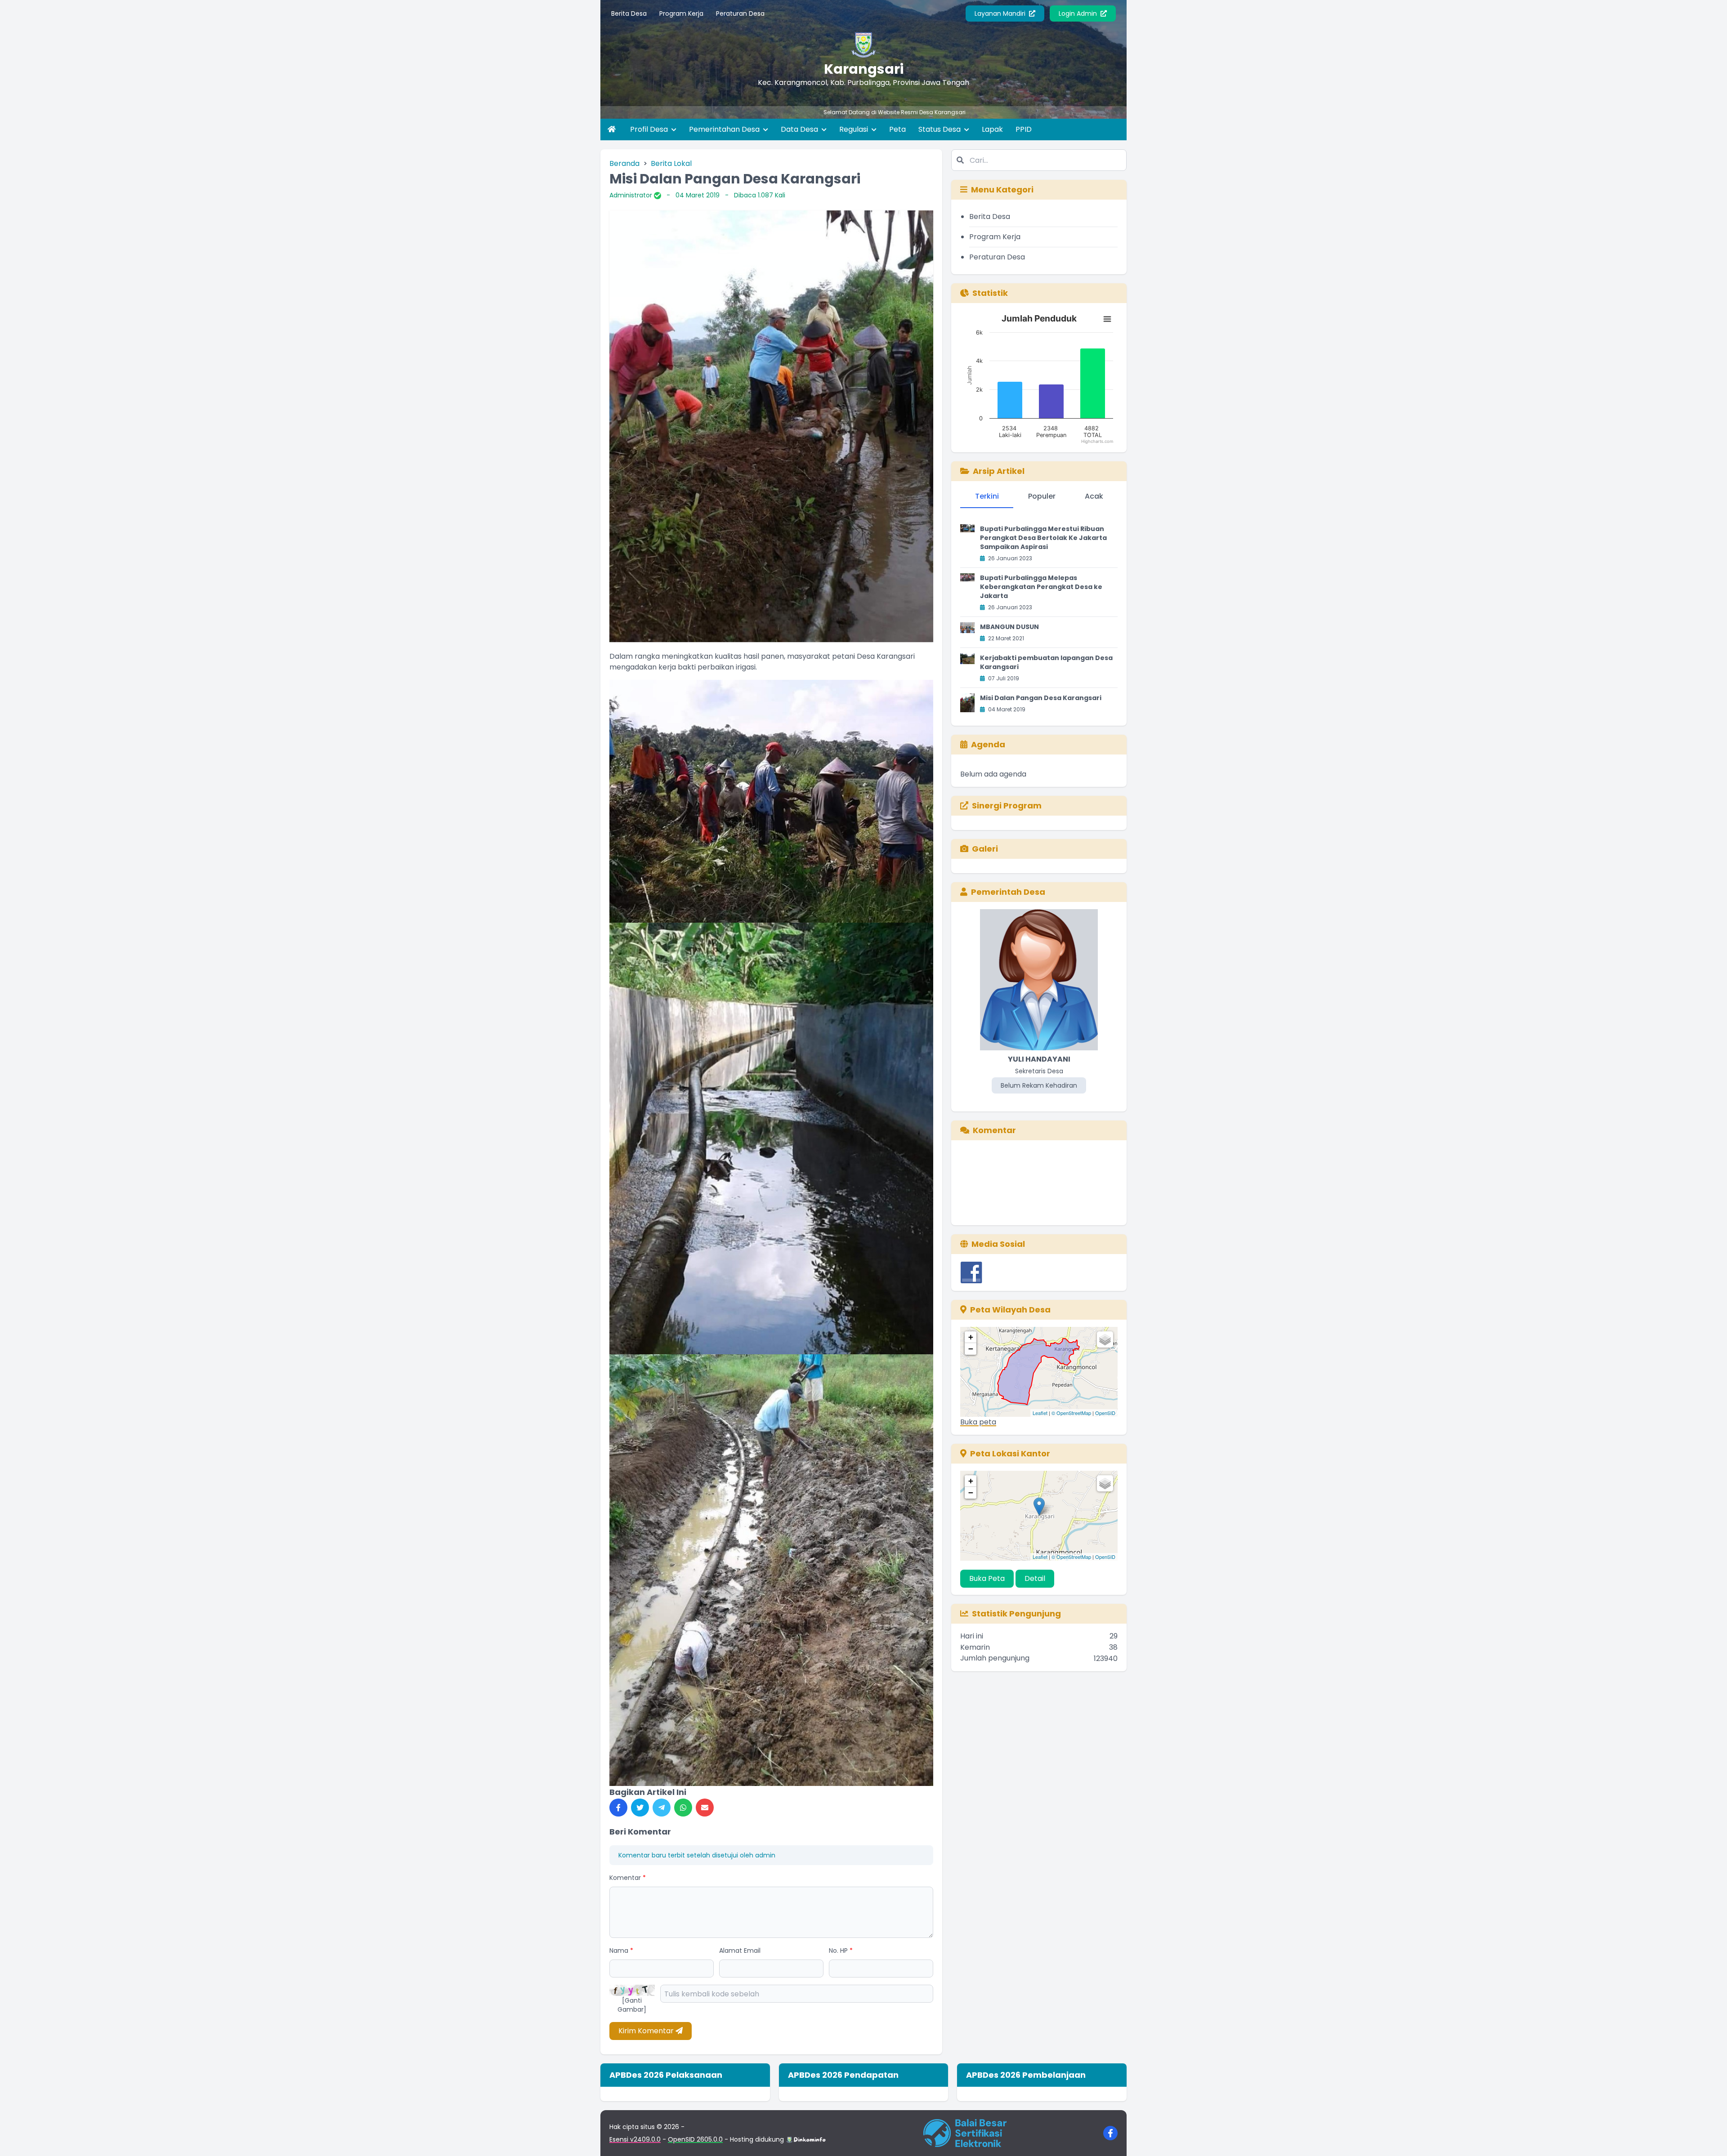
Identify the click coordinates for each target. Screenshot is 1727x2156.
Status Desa (940, 129)
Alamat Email (740, 1951)
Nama (621, 1951)
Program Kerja (681, 13)
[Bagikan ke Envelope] (705, 1808)
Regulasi (855, 129)
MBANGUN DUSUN (1009, 627)
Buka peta (978, 1422)
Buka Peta (987, 1578)
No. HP (841, 1951)
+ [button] (971, 1337)
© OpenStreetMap (1071, 1413)
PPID (1024, 129)
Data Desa (800, 129)
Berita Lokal (671, 163)
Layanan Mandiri (1001, 13)
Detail (1035, 1578)
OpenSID (1105, 1413)
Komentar (628, 1878)
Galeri (985, 849)
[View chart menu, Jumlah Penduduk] (1107, 319)
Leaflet (1040, 1413)
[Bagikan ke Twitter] (640, 1808)
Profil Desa (650, 129)
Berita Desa (629, 13)
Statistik (990, 293)
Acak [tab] (1094, 496)
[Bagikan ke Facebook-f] (618, 1808)
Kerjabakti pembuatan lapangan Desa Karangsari (1046, 662)
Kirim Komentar (647, 2031)
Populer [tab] (1042, 496)
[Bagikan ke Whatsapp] (683, 1808)
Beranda (624, 163)
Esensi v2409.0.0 (635, 2139)
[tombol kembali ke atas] (1709, 2138)
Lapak (992, 129)
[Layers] (1105, 1339)
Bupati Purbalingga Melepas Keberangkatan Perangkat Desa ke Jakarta (1041, 587)
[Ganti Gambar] (632, 2005)
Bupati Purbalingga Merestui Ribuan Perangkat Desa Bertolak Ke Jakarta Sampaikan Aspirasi (1043, 538)
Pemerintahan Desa (725, 129)
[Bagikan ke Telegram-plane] (662, 1808)
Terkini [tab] (987, 496)
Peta (897, 129)
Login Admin (1079, 13)
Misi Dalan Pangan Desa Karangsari (1041, 698)
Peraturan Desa (740, 13)
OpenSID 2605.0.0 (695, 2139)
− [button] (971, 1349)
